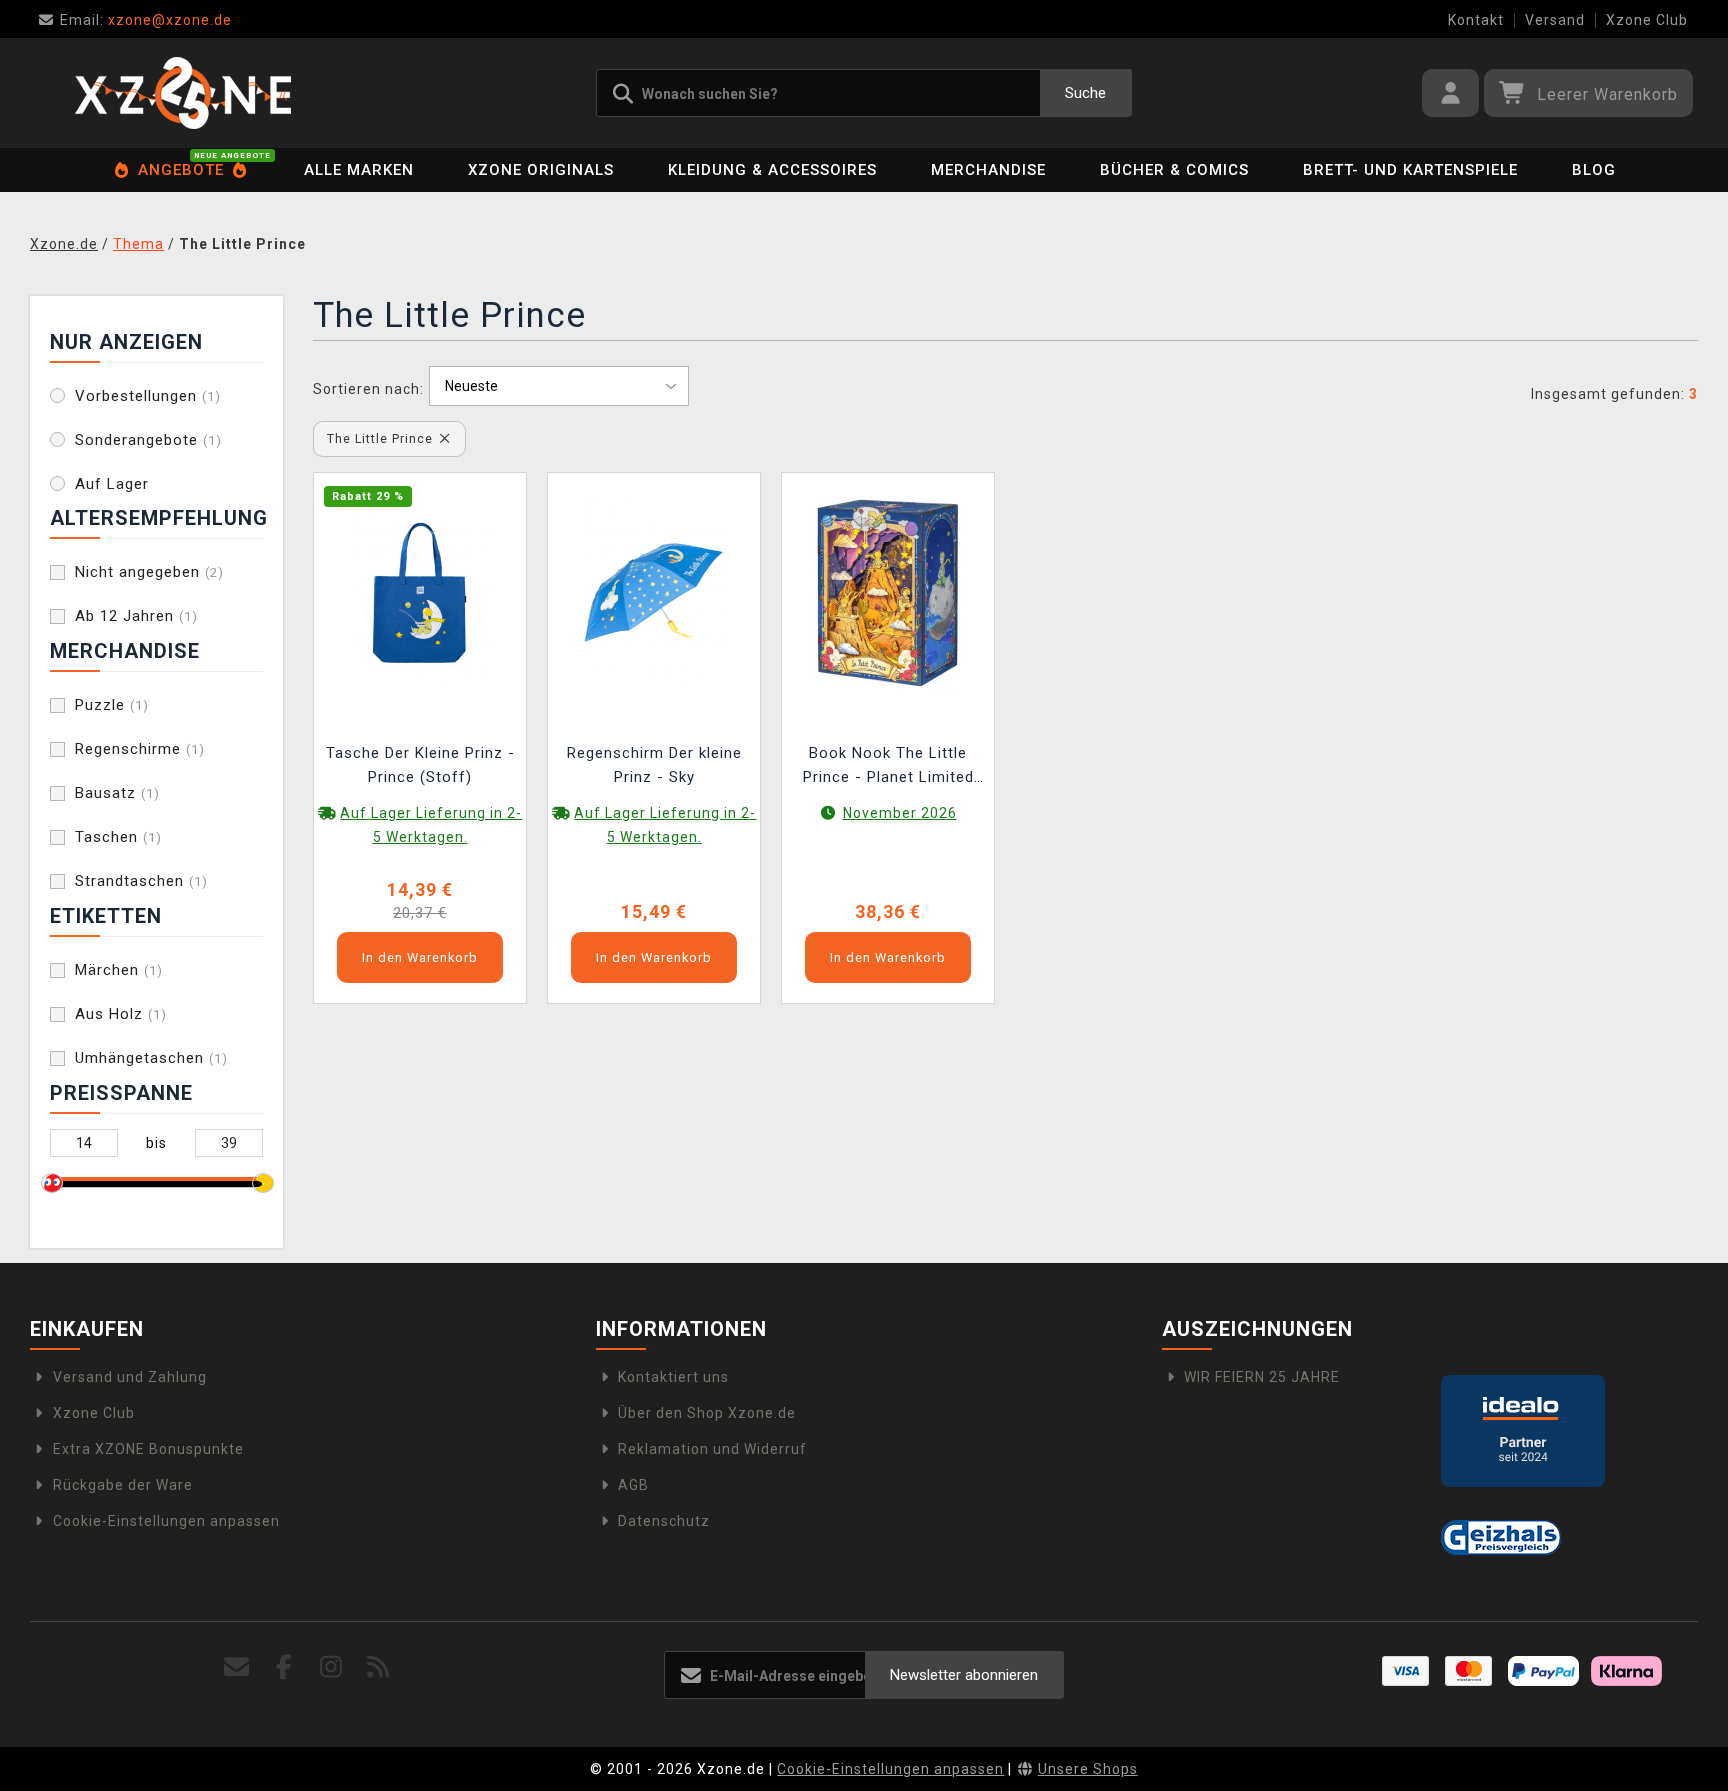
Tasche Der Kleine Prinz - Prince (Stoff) (420, 765)
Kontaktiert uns (673, 1377)
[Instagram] (331, 1667)
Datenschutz (664, 1521)
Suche (1085, 93)
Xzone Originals (541, 170)
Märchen (119, 970)
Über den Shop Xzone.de (707, 1413)
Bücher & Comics (1174, 170)
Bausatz (117, 793)
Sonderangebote (148, 440)
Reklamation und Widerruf (712, 1449)
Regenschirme (140, 749)
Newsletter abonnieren (964, 1675)
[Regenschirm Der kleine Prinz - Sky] (654, 591)
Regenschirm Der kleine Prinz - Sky (654, 765)
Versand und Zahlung (130, 1377)
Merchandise (988, 170)
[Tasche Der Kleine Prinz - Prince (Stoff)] (420, 591)
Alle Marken (359, 170)
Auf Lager (112, 484)
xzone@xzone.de (146, 20)
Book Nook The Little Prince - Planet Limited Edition (888, 767)
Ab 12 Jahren (136, 616)
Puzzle (112, 705)
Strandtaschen (141, 881)
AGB (633, 1485)
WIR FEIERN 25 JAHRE (1262, 1377)
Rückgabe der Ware (123, 1485)
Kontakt (1476, 20)
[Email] (237, 1667)
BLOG (1594, 170)
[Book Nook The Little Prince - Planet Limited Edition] (888, 591)
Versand (1555, 20)
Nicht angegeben (149, 572)
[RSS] (378, 1667)
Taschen (118, 837)
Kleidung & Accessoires (772, 170)
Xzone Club (1647, 20)
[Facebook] (284, 1667)
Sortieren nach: (368, 389)
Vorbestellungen (148, 396)
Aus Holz (121, 1014)
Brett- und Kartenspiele (1410, 170)
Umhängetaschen (151, 1058)
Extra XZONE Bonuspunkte (148, 1449)
